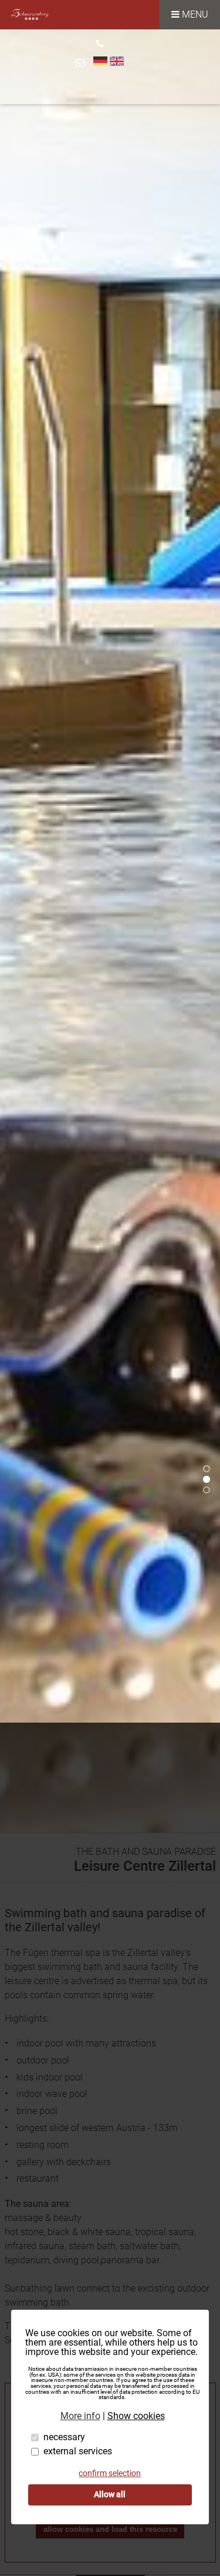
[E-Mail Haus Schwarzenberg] (82, 63)
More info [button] (80, 2416)
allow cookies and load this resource (110, 2529)
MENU (194, 14)
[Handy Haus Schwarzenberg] (100, 38)
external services (78, 2451)
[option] (110, 931)
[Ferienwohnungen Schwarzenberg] (30, 26)
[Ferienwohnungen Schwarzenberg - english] (117, 60)
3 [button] (208, 1492)
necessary (64, 2437)
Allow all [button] (110, 2495)
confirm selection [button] (110, 2473)
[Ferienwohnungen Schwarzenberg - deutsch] (100, 60)
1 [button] (208, 1470)
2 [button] (208, 1481)
